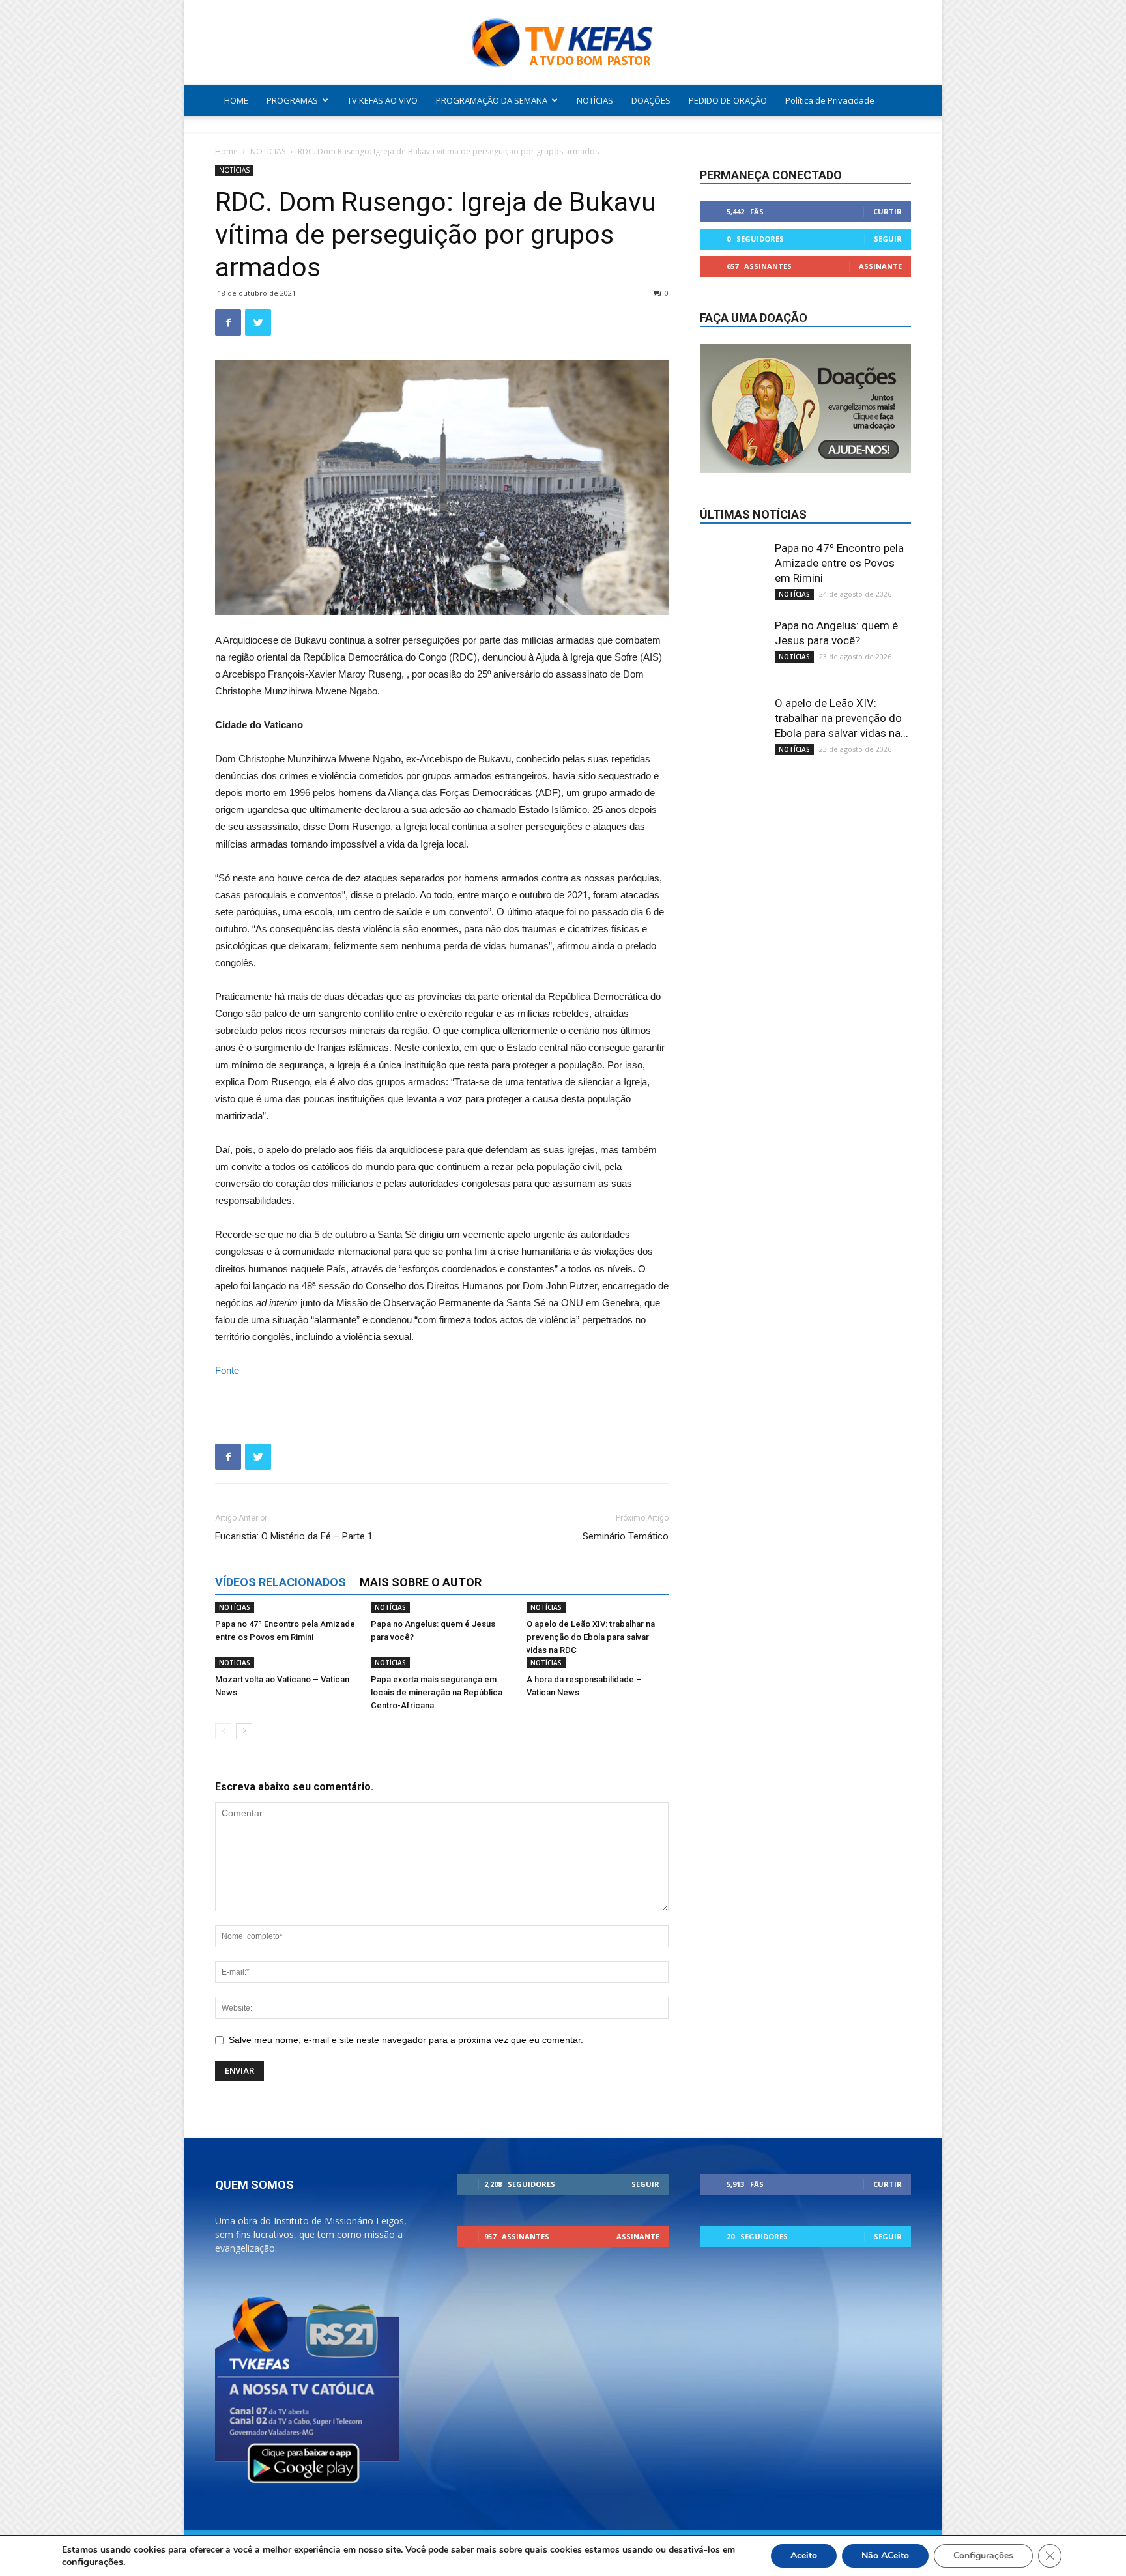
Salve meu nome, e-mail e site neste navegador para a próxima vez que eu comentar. (406, 2040)
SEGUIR (888, 239)
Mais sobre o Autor (421, 1582)
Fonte (227, 1370)
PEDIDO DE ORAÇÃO (728, 100)
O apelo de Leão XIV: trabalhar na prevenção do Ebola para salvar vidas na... (842, 718)
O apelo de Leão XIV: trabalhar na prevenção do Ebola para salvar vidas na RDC (591, 1637)
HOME (236, 100)
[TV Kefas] (563, 43)
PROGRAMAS (292, 100)
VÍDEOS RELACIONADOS (281, 1582)
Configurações (983, 2555)
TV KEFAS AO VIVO (383, 100)
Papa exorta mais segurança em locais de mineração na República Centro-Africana (437, 1692)
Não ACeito (885, 2555)
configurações (93, 2562)
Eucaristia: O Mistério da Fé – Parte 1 (294, 1536)
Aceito (804, 2555)
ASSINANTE (880, 266)
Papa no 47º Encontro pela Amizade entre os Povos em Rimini (839, 563)
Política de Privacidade (830, 100)
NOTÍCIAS (595, 100)
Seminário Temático (626, 1536)
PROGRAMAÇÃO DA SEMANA (492, 100)
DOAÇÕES (651, 100)
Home (226, 151)
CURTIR (888, 211)
